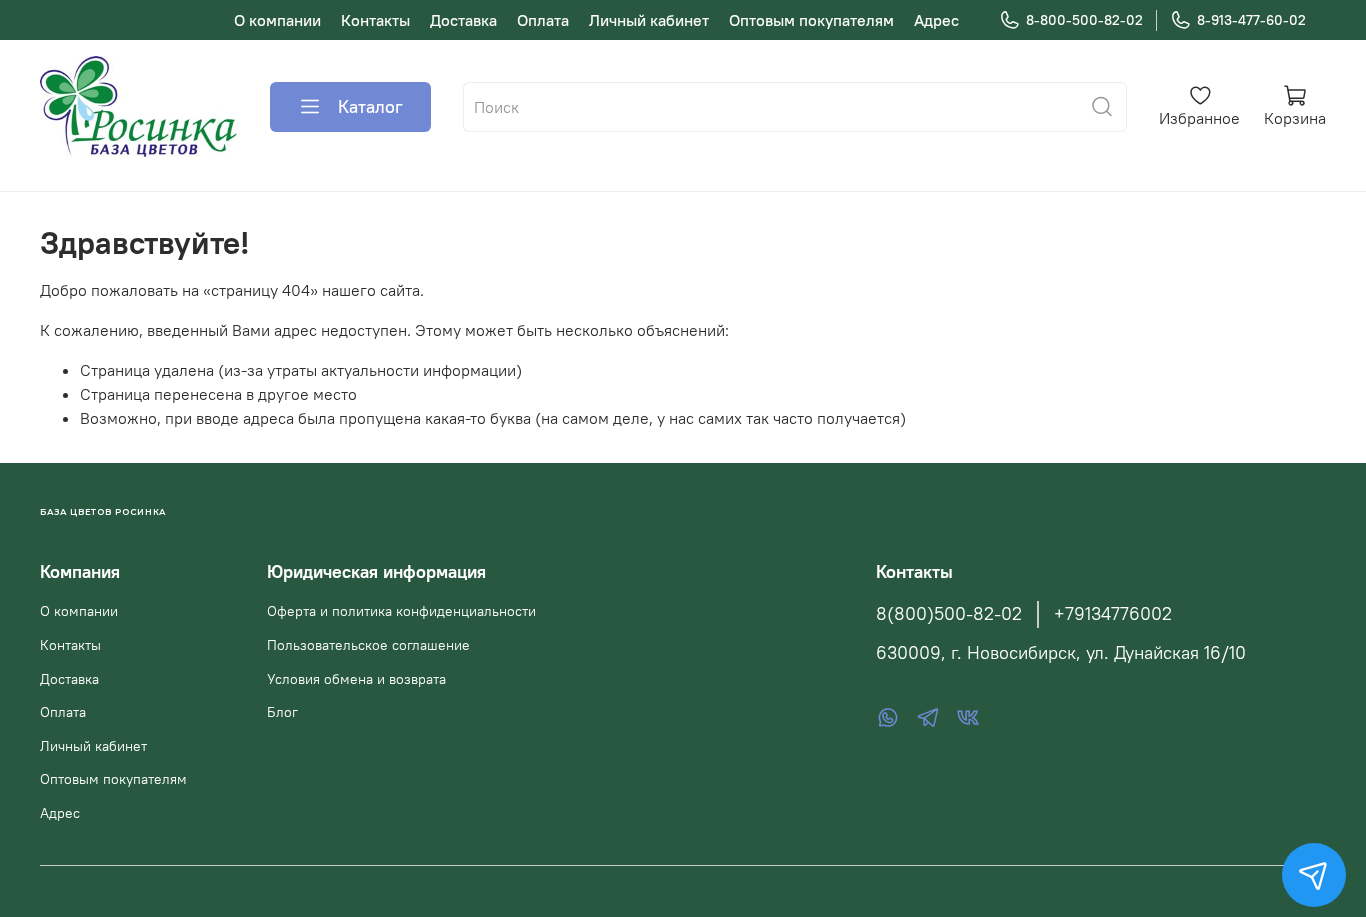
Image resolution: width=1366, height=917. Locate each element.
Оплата (543, 20)
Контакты (375, 20)
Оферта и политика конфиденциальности (401, 611)
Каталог (370, 106)
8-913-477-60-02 (1251, 20)
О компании (277, 20)
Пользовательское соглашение (368, 645)
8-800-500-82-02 (1084, 20)
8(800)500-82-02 (949, 614)
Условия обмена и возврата (356, 679)
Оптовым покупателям (811, 20)
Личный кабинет (649, 20)
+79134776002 (1113, 614)
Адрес (936, 20)
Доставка (463, 20)
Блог (282, 712)
